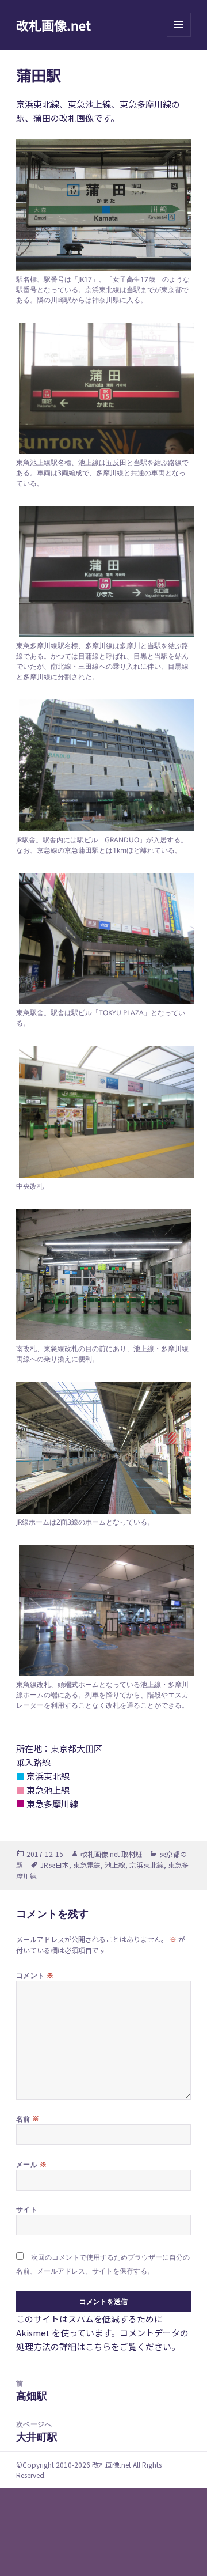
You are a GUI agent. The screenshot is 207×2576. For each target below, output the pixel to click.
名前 (28, 2119)
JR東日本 (55, 1865)
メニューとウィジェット (179, 37)
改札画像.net (53, 25)
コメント (35, 1975)
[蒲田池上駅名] (104, 388)
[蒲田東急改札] (104, 1610)
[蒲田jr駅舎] (104, 765)
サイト (27, 2209)
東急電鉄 (87, 1865)
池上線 (115, 1865)
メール (31, 2164)
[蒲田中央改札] (104, 1111)
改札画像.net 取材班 (111, 1854)
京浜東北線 (147, 1865)
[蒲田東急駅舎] (104, 939)
